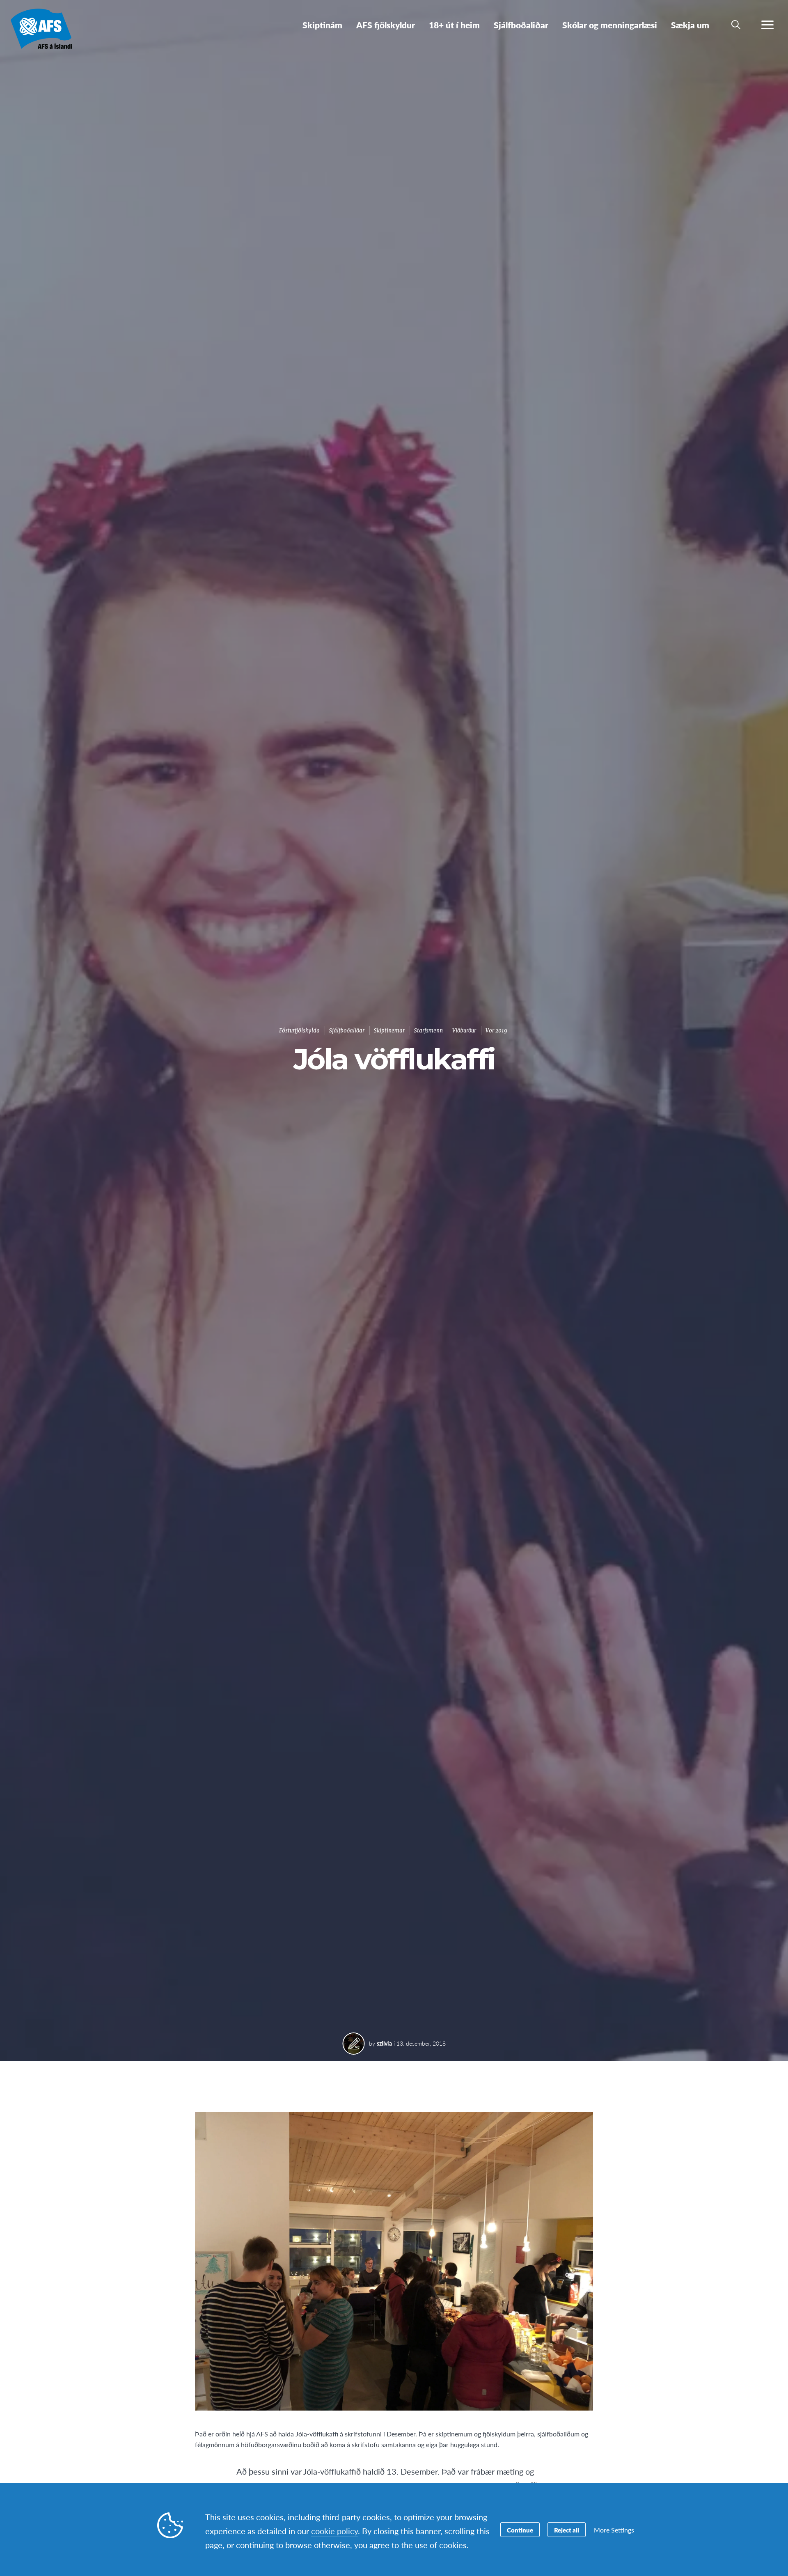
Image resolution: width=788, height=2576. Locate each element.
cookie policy (334, 2531)
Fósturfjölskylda (299, 1031)
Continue (520, 2530)
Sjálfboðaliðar (347, 1031)
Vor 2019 (496, 1031)
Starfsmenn (428, 1031)
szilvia (384, 2043)
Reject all (567, 2530)
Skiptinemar (389, 1031)
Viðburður (464, 1031)
